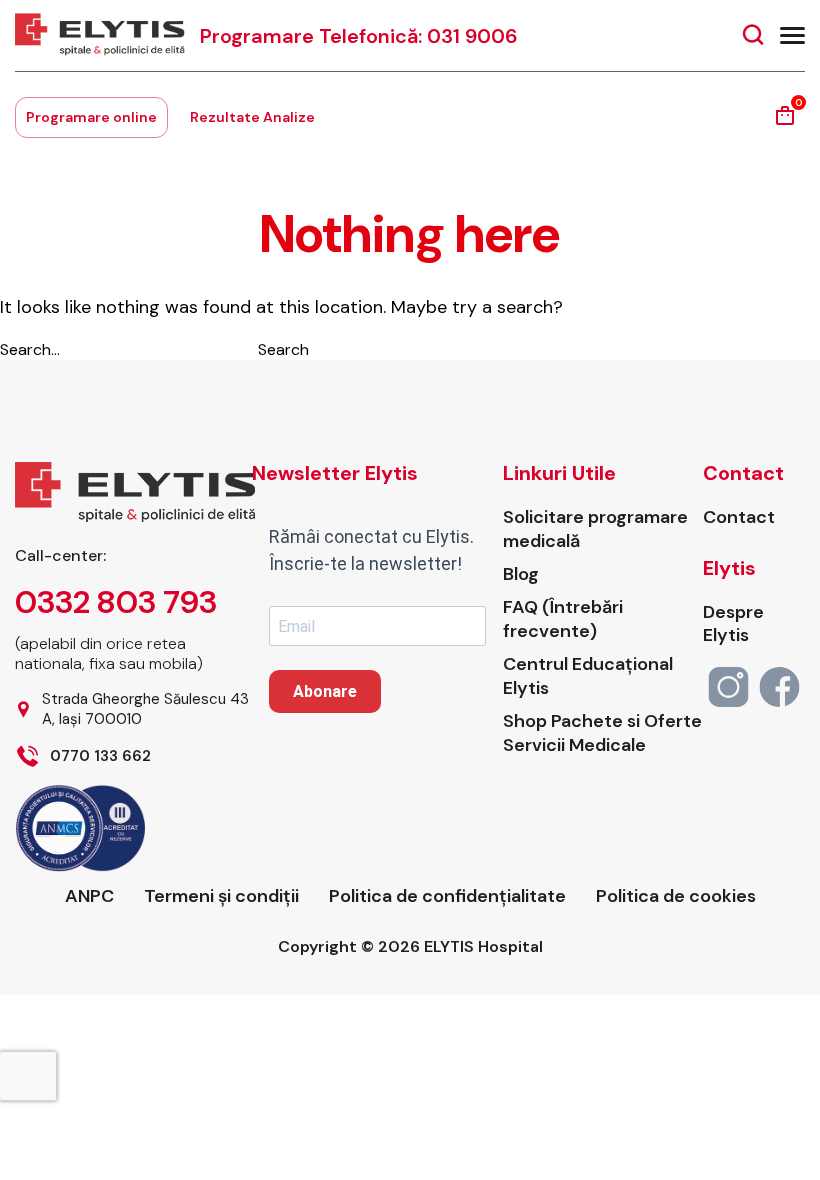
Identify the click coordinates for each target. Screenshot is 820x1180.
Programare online (91, 117)
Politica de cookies (676, 896)
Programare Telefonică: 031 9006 (359, 36)
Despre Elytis (733, 624)
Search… (30, 349)
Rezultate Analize (252, 117)
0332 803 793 (116, 602)
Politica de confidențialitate (447, 896)
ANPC (89, 896)
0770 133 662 (100, 756)
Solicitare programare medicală (595, 529)
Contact (739, 517)
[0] (785, 122)
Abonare (325, 691)
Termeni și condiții (221, 896)
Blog (521, 574)
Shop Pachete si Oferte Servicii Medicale (602, 733)
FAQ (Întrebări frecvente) (563, 619)
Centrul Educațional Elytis (588, 676)
